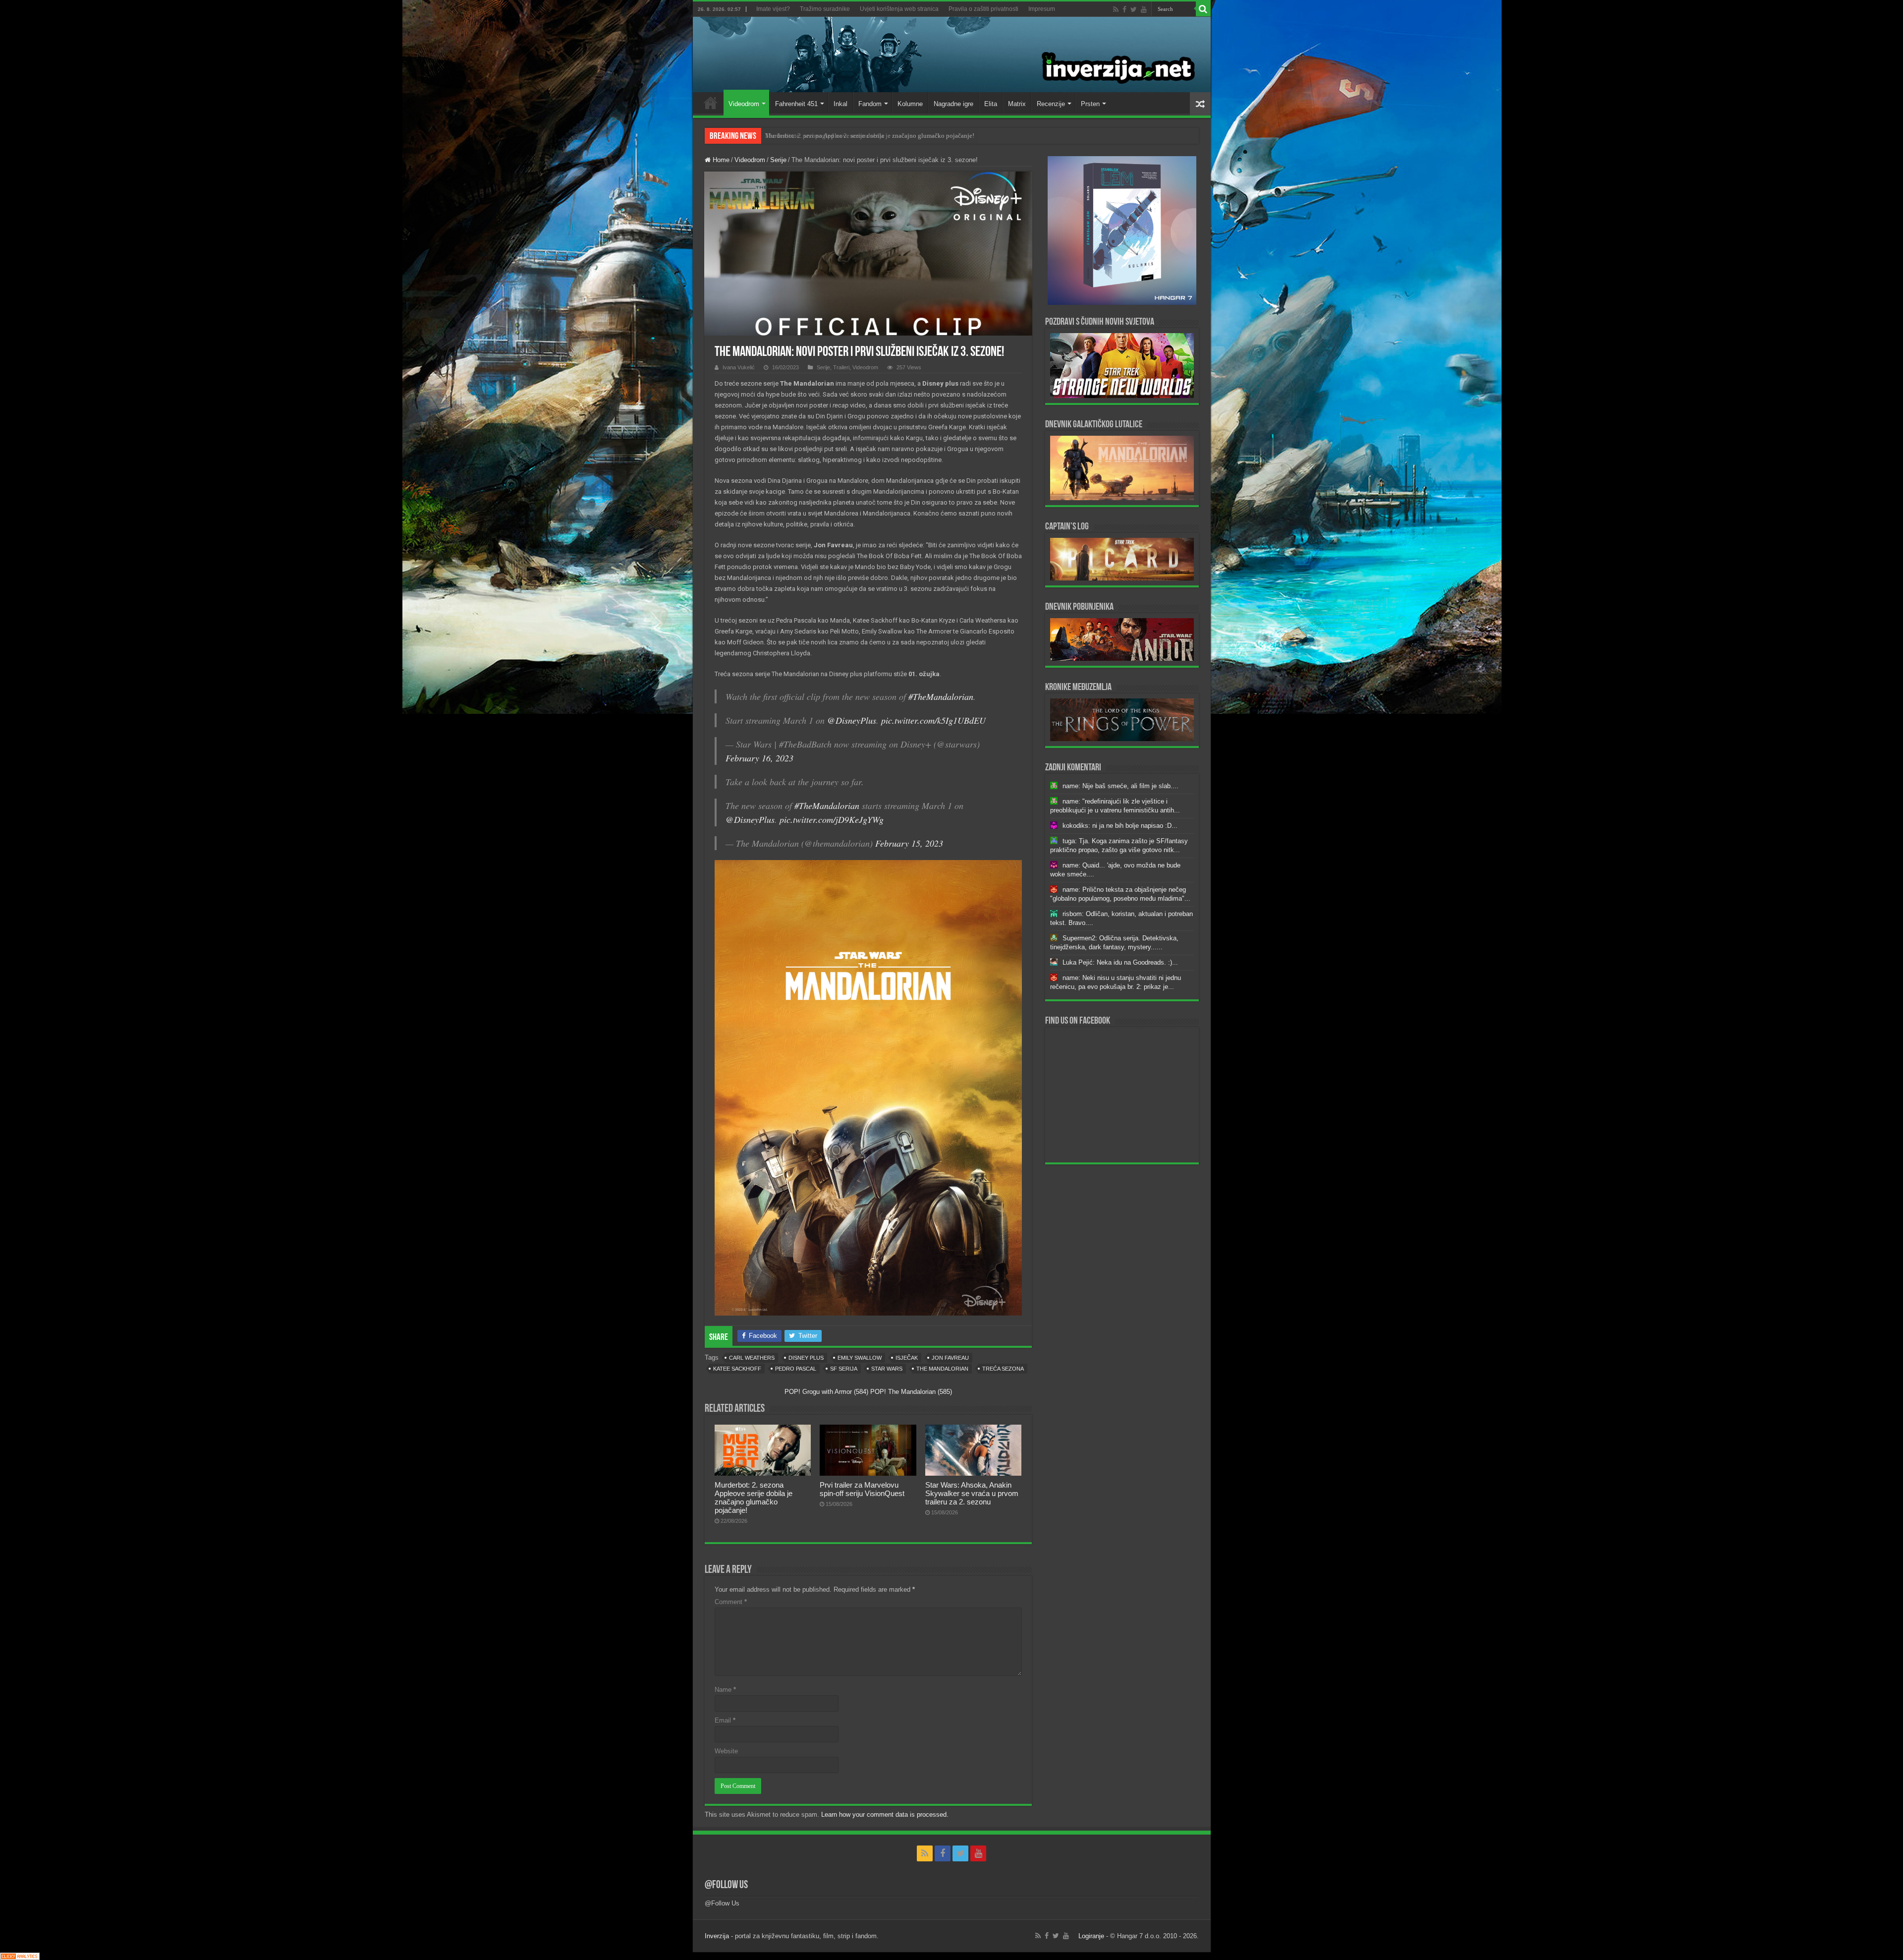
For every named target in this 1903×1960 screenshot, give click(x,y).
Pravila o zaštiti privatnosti (983, 9)
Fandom (870, 104)
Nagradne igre (953, 104)
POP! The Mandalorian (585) (911, 1392)
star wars (887, 1369)
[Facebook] (1124, 9)
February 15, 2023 (909, 843)
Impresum (1042, 9)
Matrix (1017, 104)
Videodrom (744, 104)
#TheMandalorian (941, 696)
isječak (907, 1358)
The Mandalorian (942, 1369)
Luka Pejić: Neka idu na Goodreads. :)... (1120, 962)
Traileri (841, 367)
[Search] (1203, 9)
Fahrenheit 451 (796, 104)
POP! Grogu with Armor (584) (826, 1392)
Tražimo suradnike (825, 9)
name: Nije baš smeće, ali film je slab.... (1120, 786)
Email (725, 1720)
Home (711, 103)
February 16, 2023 (759, 758)
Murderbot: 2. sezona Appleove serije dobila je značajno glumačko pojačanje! (754, 1498)
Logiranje (1091, 1936)
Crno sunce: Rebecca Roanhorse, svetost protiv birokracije (844, 136)
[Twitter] (1134, 9)
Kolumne (910, 104)
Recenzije (1051, 104)
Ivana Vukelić (739, 367)
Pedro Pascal (796, 1369)
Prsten (1090, 104)
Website (726, 1751)
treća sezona (1003, 1369)
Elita (991, 104)
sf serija (844, 1369)
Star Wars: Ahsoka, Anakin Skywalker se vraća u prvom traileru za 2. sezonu (972, 1493)
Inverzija (717, 1936)
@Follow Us (726, 1885)
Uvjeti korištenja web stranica (899, 9)
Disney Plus (806, 1358)
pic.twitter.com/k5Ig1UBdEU (933, 720)
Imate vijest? (773, 9)
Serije (778, 160)
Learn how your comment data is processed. (885, 1815)
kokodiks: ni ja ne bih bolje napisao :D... (1120, 826)
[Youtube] (1144, 9)
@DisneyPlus (852, 720)
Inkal (840, 104)
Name (725, 1690)
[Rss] (1116, 9)
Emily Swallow (860, 1358)
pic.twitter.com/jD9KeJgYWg (832, 819)
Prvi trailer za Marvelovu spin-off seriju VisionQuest (862, 1489)
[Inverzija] (952, 55)
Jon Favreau (950, 1358)
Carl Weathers (752, 1358)
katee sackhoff (737, 1369)
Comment (731, 1602)
